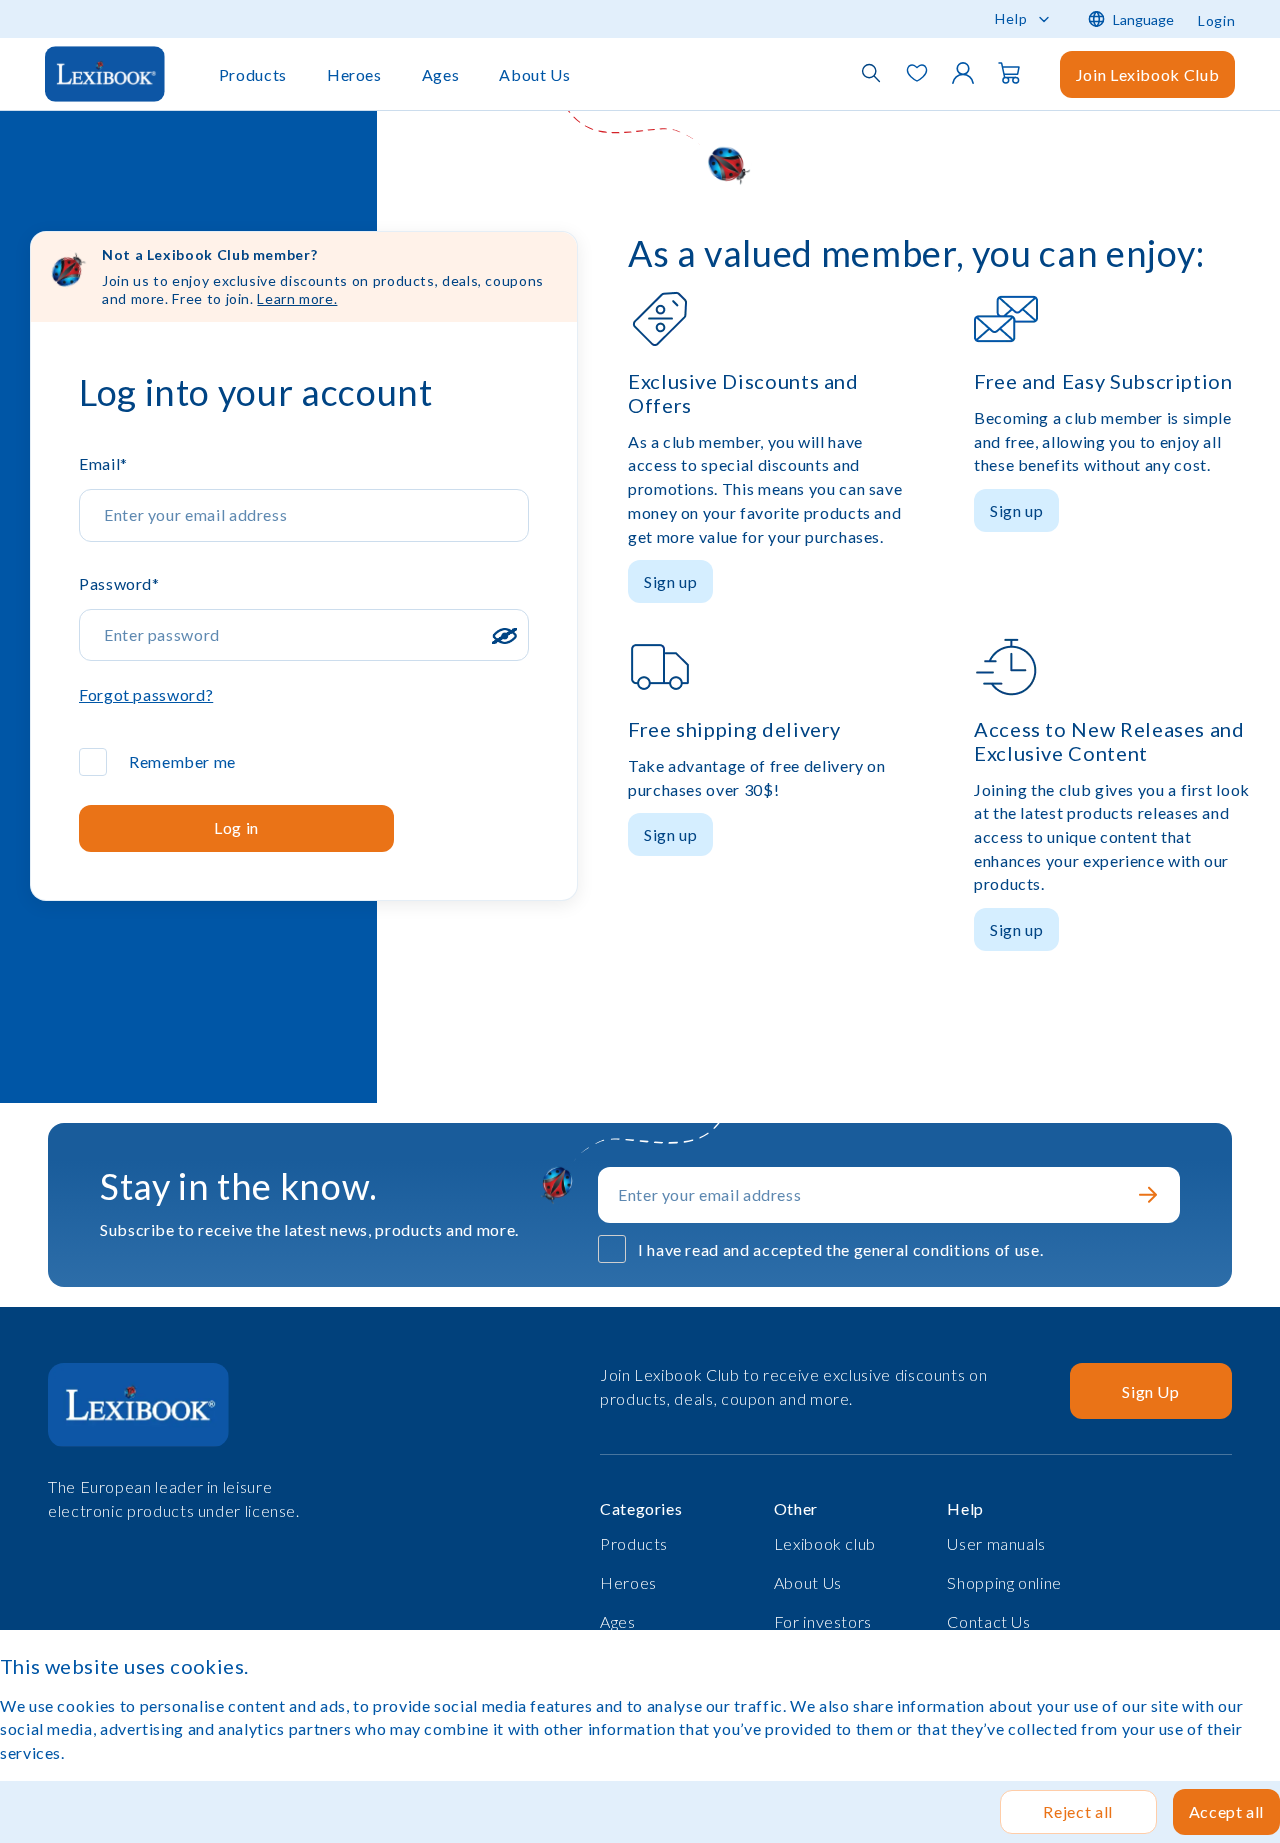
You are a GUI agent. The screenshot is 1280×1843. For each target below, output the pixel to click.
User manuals (996, 1543)
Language (1143, 19)
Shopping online (1004, 1582)
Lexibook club (825, 1543)
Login (1216, 20)
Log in (236, 827)
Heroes (354, 74)
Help (1011, 18)
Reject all (1077, 1811)
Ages (441, 74)
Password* (119, 583)
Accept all (1226, 1811)
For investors (823, 1621)
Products (253, 74)
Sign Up (1150, 1391)
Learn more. (297, 298)
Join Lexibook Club (1148, 74)
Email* (103, 463)
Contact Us (988, 1621)
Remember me (182, 761)
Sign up (670, 581)
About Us (534, 74)
